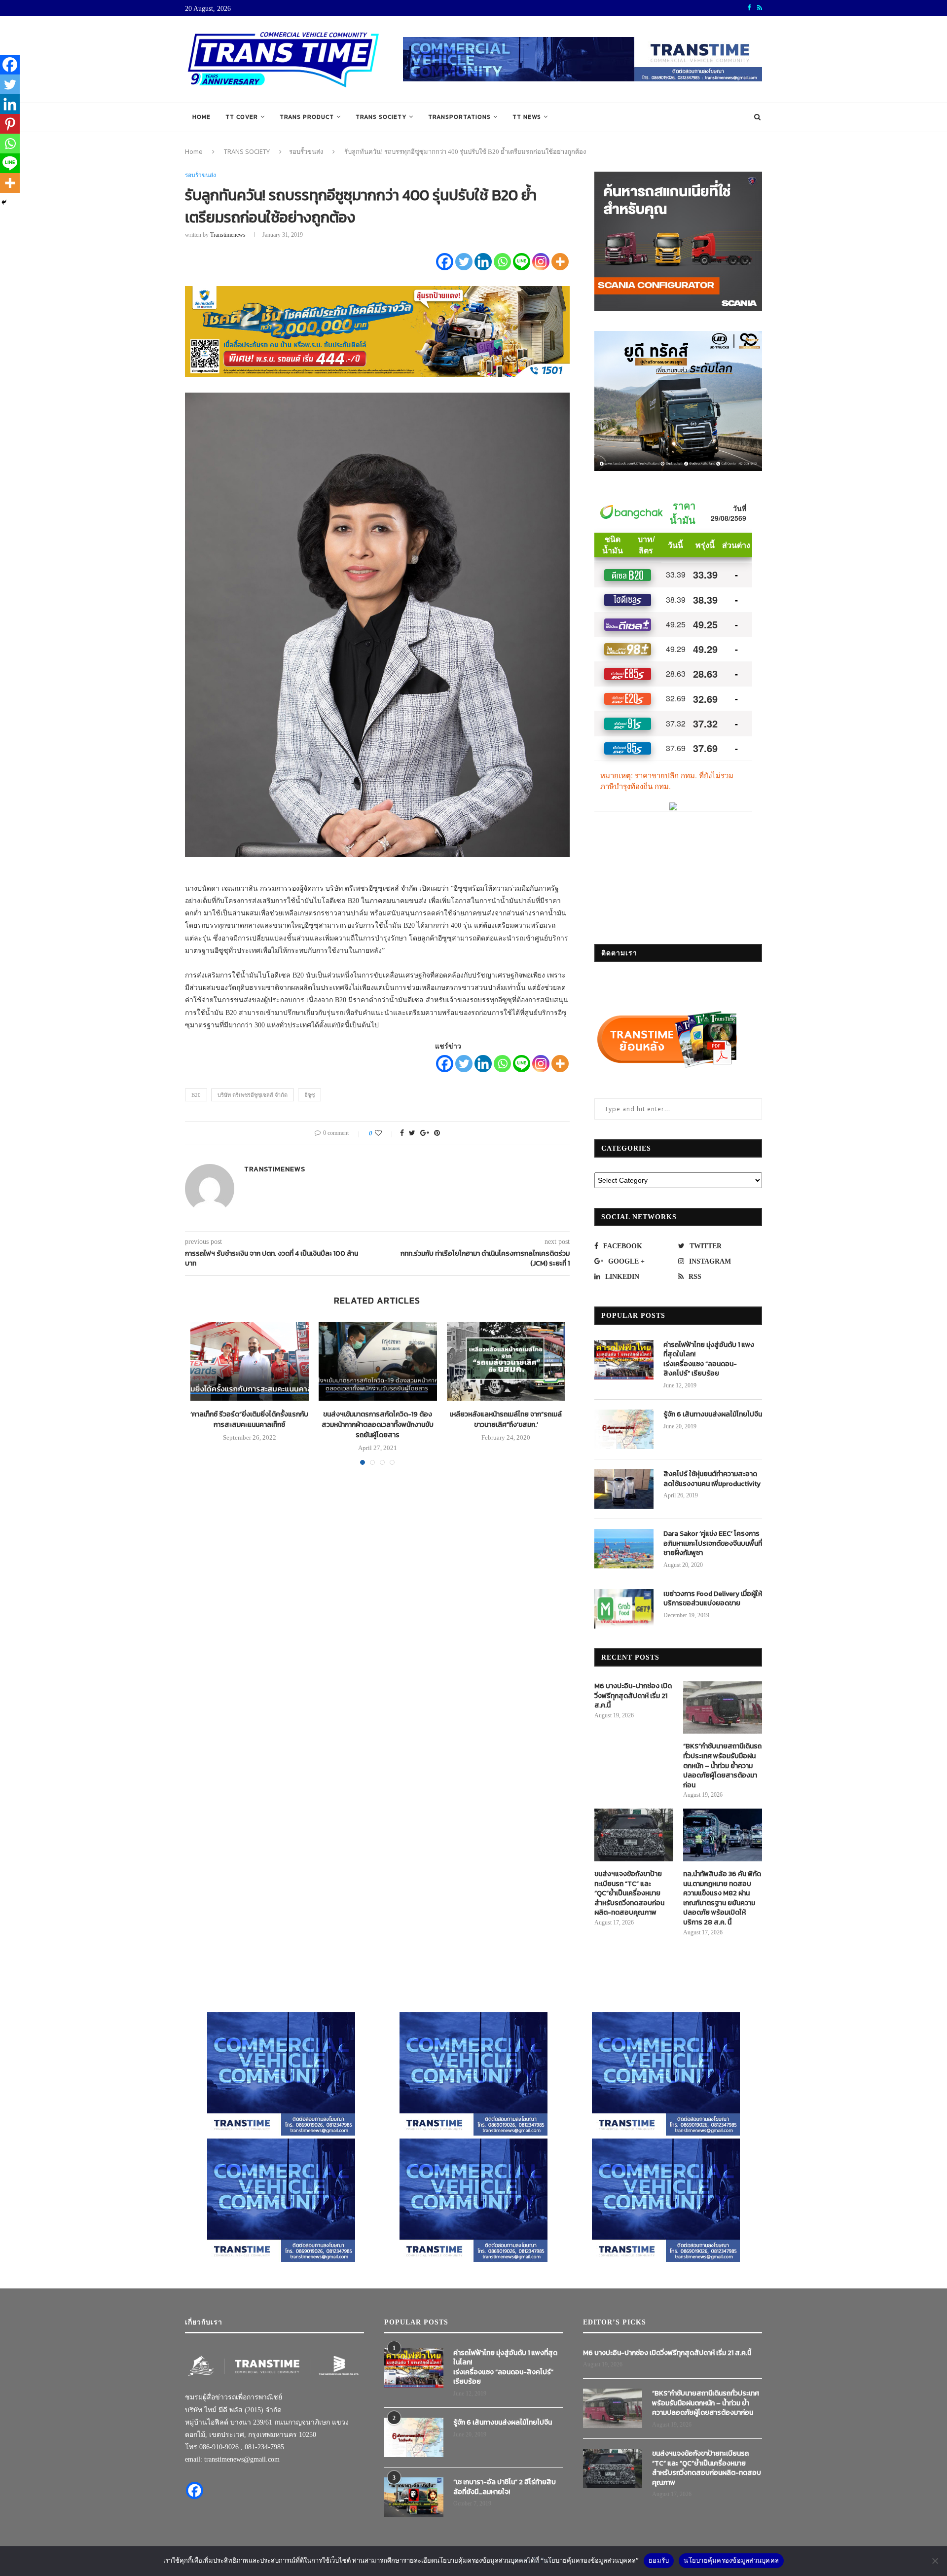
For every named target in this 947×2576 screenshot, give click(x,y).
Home (201, 117)
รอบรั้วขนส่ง (306, 151)
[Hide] (4, 202)
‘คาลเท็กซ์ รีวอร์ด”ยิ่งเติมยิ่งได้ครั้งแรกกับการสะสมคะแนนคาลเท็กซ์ (249, 1419)
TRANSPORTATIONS (459, 117)
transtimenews (228, 235)
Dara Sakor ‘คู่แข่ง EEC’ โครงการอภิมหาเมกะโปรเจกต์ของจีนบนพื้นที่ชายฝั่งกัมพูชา (713, 1543)
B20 (196, 1095)
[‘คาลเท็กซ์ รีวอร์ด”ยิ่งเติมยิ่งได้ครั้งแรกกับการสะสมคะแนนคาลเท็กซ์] (250, 1361)
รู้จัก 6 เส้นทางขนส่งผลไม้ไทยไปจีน (713, 1415)
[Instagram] (541, 262)
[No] (935, 2561)
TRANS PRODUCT (307, 117)
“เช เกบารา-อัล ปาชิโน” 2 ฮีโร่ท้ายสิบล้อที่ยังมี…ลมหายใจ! (505, 2487)
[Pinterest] (10, 124)
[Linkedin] (483, 262)
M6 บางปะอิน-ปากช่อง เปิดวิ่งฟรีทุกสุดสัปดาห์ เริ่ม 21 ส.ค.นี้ (633, 1696)
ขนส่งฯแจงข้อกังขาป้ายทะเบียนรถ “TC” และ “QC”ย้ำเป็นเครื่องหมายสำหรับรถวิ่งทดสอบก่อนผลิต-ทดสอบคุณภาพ (629, 1893)
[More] (560, 262)
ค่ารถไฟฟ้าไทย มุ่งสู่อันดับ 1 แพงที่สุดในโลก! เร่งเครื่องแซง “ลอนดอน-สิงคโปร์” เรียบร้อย (709, 1359)
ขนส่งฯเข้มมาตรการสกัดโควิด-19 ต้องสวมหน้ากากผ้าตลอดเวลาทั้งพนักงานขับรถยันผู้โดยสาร (378, 1425)
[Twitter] (464, 262)
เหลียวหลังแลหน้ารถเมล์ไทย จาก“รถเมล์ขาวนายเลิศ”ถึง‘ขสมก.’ (506, 1419)
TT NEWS (527, 117)
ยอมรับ (659, 2560)
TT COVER (242, 117)
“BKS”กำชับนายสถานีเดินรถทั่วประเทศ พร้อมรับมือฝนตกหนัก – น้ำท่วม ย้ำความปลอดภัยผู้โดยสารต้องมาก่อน (722, 1766)
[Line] (522, 262)
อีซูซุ (310, 1095)
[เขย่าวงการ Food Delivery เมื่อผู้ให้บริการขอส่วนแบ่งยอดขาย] (624, 1609)
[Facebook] (445, 262)
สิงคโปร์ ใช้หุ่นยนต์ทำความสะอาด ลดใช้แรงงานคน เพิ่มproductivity (712, 1479)
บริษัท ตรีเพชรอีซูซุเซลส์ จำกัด (253, 1095)
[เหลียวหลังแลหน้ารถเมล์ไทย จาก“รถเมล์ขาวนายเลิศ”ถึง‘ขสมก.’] (506, 1361)
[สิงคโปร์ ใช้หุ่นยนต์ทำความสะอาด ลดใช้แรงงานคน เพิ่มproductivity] (624, 1489)
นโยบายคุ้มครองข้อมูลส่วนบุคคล (731, 2560)
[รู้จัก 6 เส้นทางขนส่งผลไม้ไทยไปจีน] (624, 1429)
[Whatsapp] (502, 262)
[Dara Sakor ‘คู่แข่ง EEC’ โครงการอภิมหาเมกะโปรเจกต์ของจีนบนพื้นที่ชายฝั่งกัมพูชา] (624, 1549)
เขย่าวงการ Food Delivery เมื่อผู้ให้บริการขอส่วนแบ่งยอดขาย (713, 1599)
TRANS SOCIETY (381, 117)
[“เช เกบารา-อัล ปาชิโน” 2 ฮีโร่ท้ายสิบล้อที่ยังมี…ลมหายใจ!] (414, 2497)
